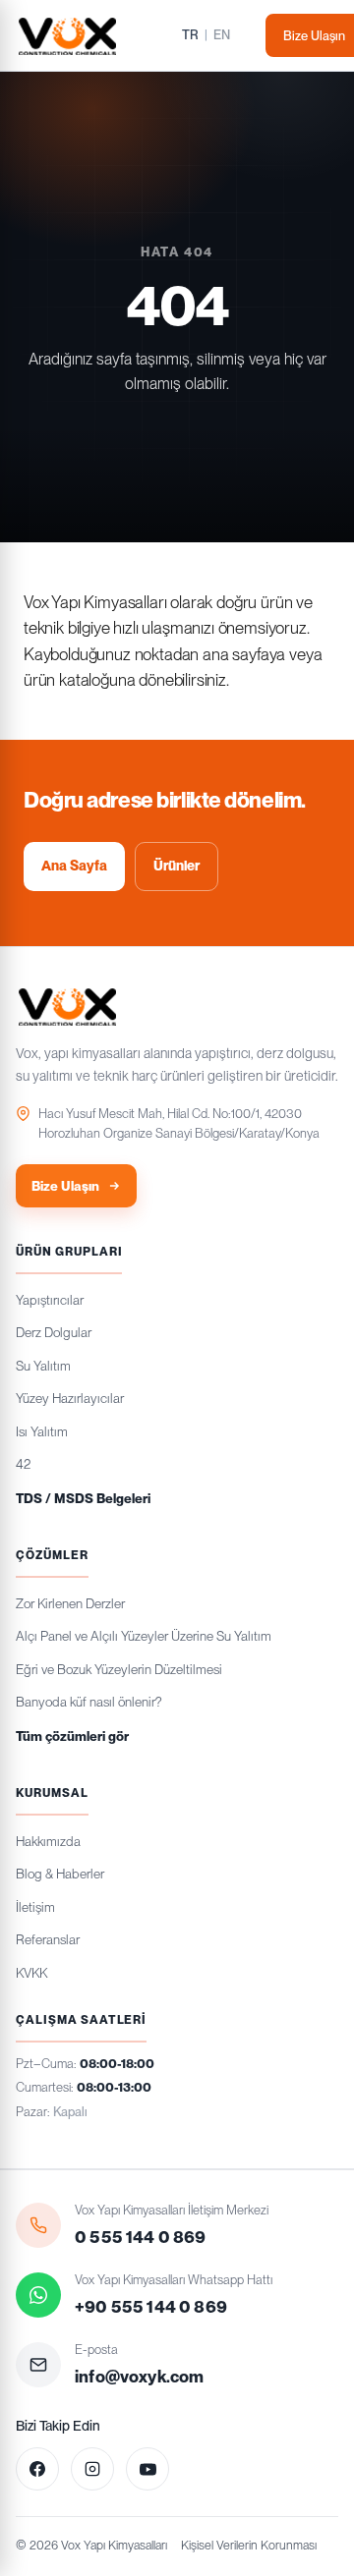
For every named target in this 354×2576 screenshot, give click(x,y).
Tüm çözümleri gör (72, 1736)
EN (222, 35)
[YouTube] (147, 2469)
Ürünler (177, 866)
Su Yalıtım (43, 1366)
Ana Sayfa (74, 866)
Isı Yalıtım (42, 1431)
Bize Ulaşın (65, 1186)
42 (23, 1464)
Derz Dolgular (54, 1332)
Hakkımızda (48, 1841)
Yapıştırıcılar (50, 1300)
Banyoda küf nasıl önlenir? (88, 1702)
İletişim (35, 1907)
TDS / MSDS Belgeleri (83, 1498)
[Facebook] (37, 2469)
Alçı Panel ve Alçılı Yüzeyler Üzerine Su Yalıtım (144, 1636)
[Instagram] (92, 2469)
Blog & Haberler (60, 1874)
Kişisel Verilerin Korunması (249, 2545)
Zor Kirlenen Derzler (70, 1603)
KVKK (31, 1973)
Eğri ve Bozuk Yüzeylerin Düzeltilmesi (119, 1669)
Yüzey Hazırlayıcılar (70, 1398)
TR (190, 35)
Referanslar (48, 1939)
